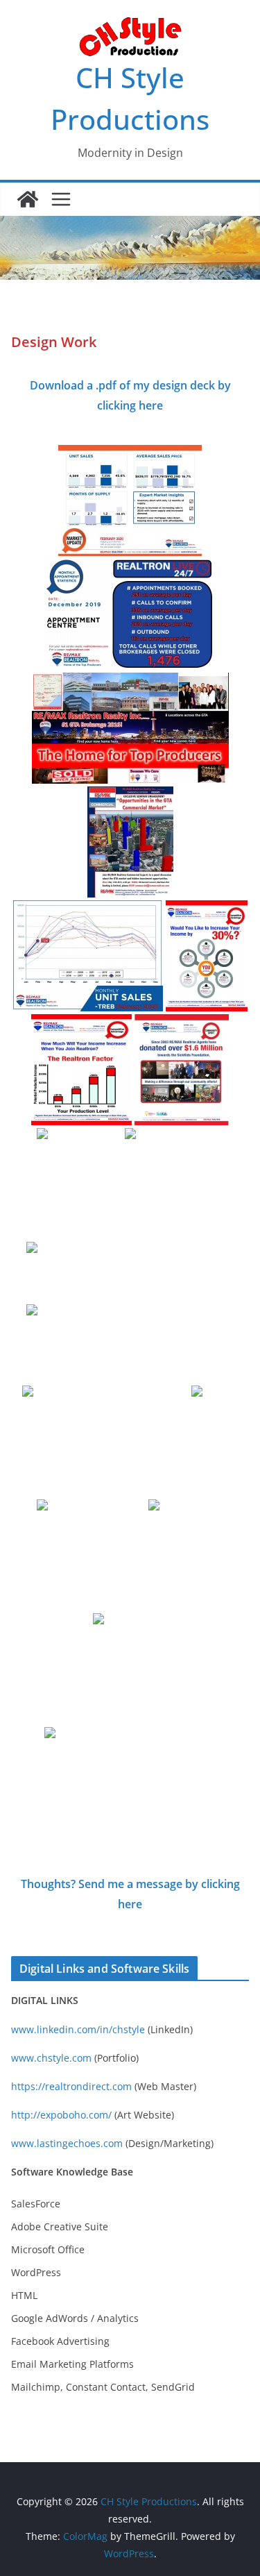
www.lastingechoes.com (67, 2143)
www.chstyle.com (51, 2058)
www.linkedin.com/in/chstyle (78, 2029)
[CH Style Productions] (28, 199)
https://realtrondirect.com (71, 2086)
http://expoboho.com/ (61, 2115)
